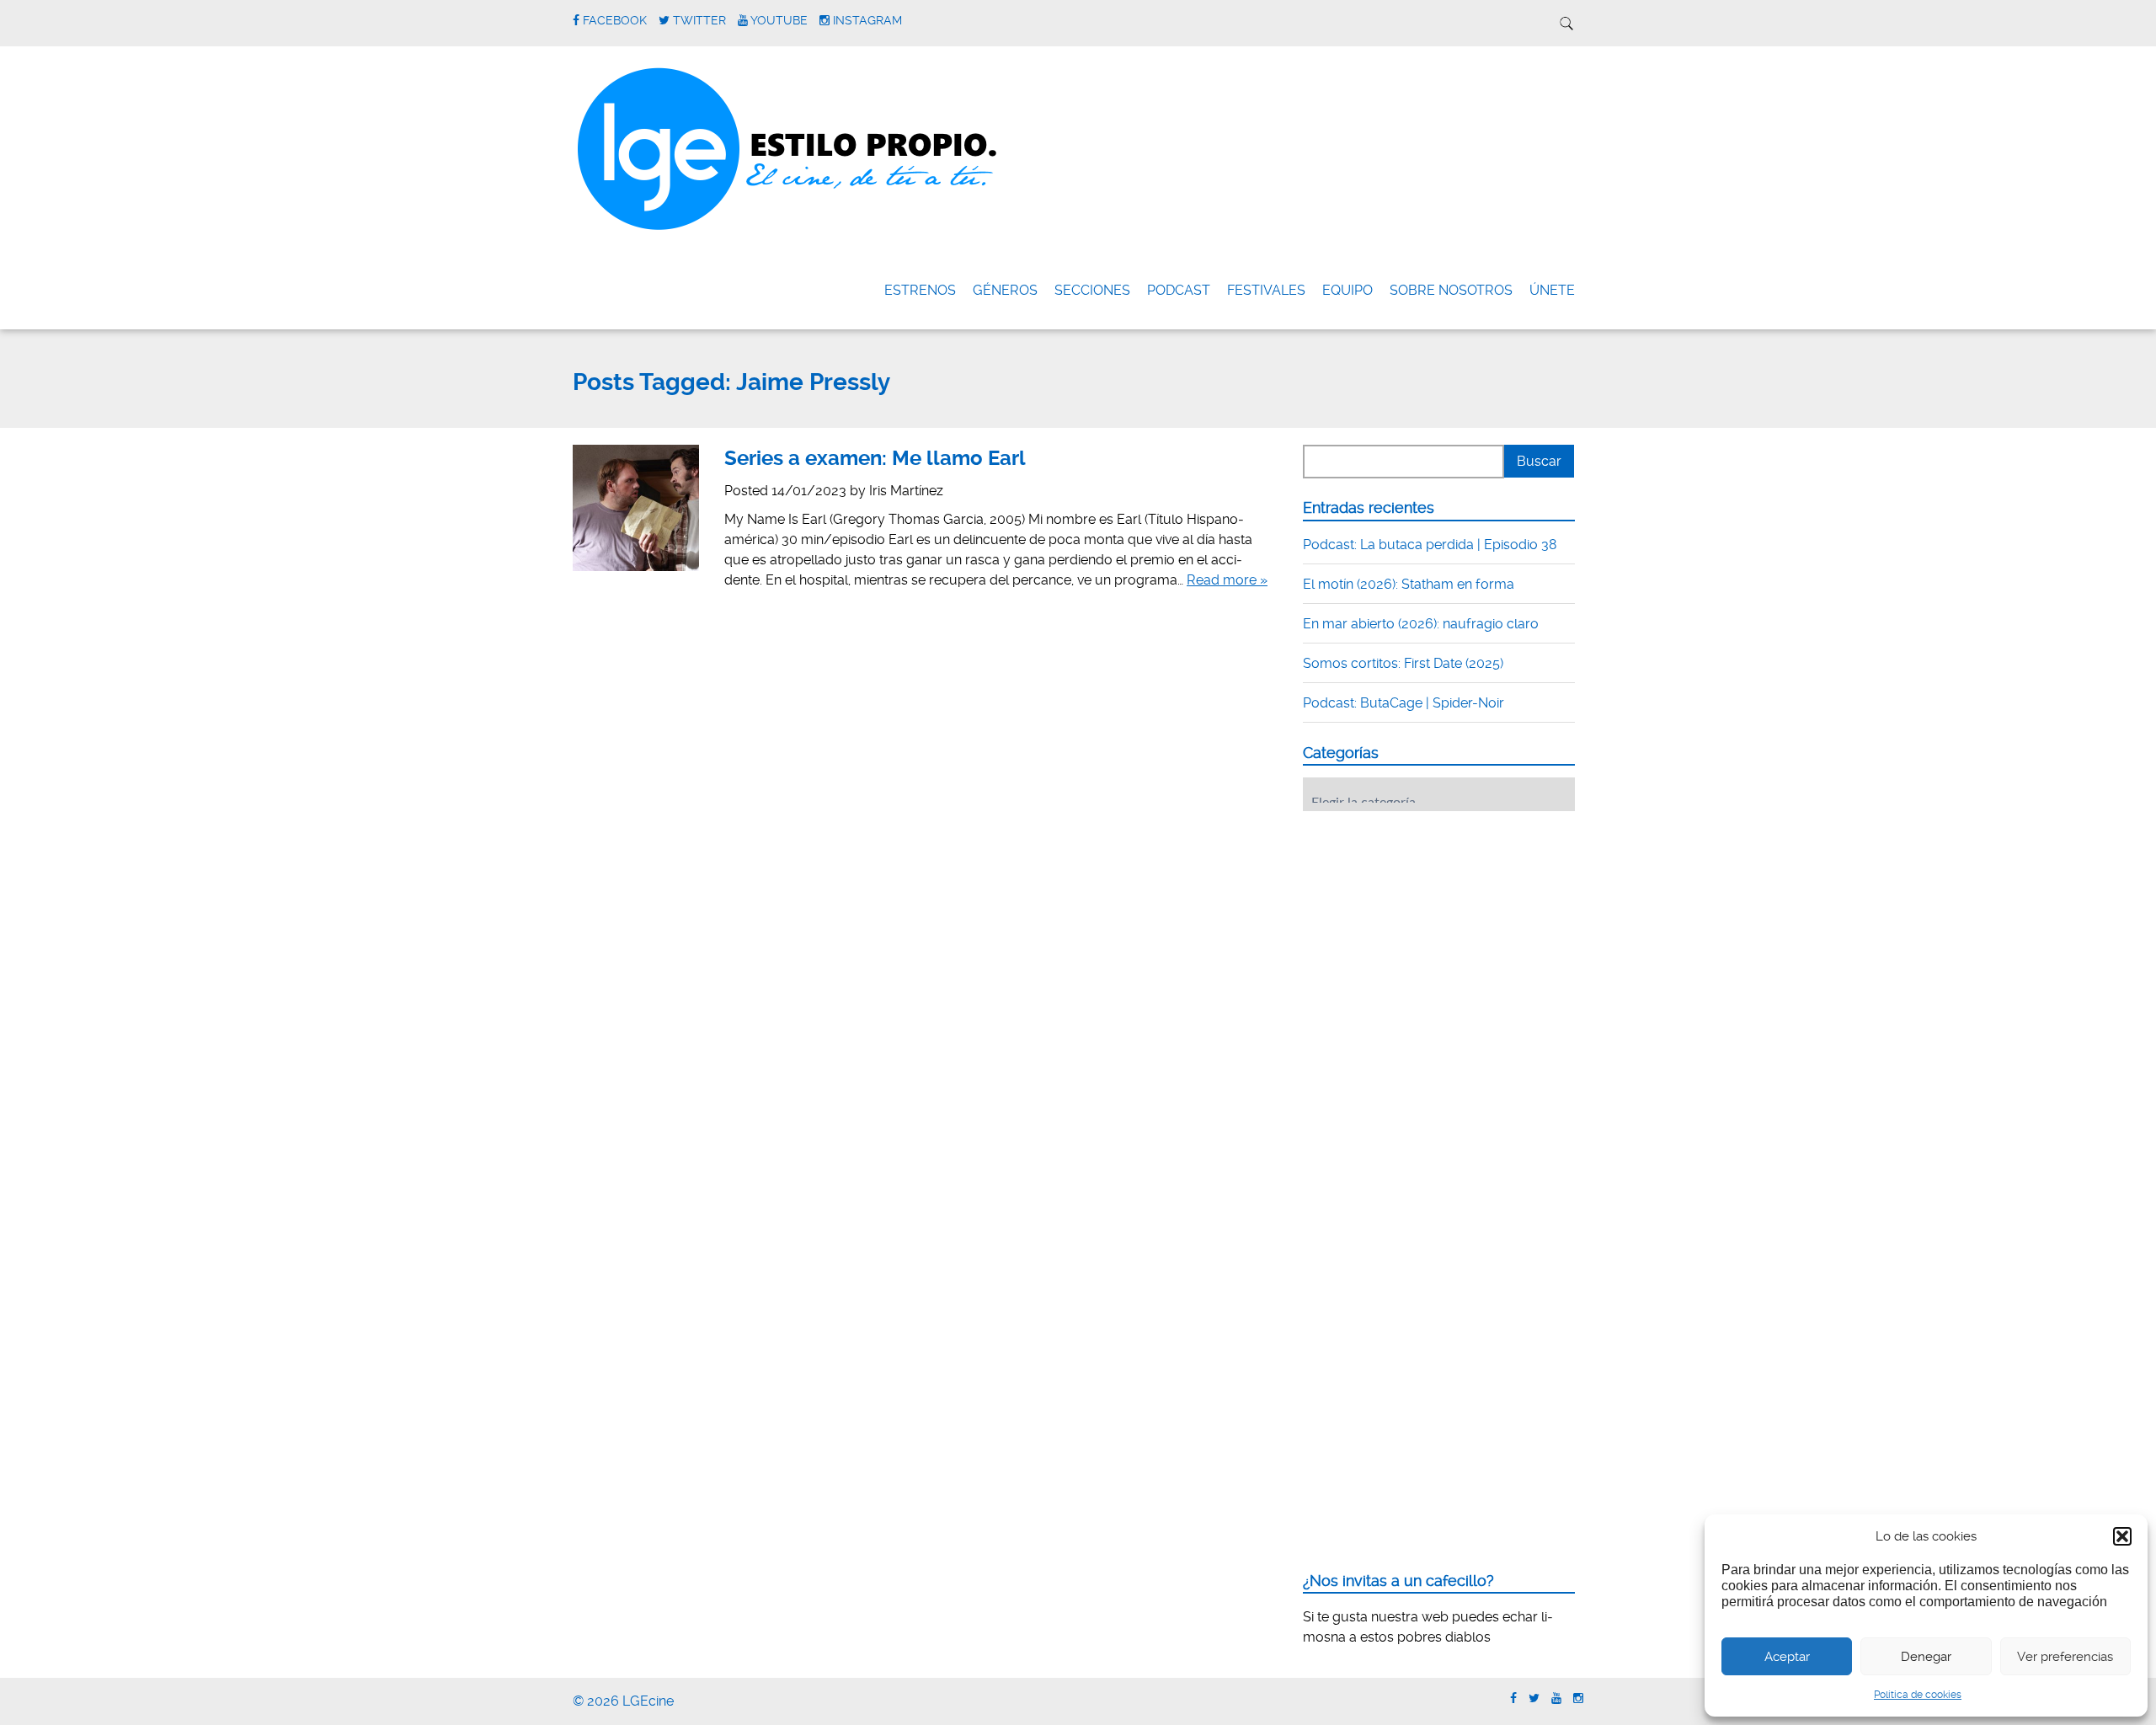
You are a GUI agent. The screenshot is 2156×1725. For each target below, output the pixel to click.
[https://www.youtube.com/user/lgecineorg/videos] (1556, 1698)
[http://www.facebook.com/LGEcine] (1513, 1698)
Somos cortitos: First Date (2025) (1403, 663)
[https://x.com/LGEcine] (1534, 1698)
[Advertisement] (1429, 928)
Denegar (1926, 1657)
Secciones (1092, 290)
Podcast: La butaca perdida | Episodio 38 (1430, 545)
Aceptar (1787, 1657)
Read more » (1227, 580)
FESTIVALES (1266, 290)
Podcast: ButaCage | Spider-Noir (1404, 703)
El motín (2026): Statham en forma (1409, 584)
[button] (2122, 1536)
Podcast (1179, 290)
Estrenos (920, 290)
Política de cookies (1918, 1695)
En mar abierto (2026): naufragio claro (1421, 624)
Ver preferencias (2065, 1657)
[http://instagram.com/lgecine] (1578, 1698)
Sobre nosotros (1451, 290)
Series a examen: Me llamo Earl (875, 458)
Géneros (1005, 290)
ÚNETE (1552, 290)
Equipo (1347, 290)
